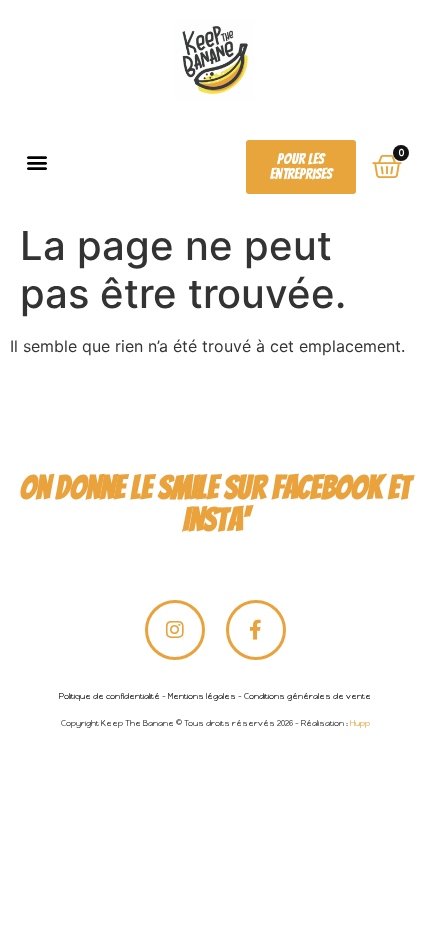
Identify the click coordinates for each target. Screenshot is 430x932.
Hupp (360, 723)
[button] (36, 161)
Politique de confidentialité (109, 696)
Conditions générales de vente (307, 696)
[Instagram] (175, 630)
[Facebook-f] (256, 630)
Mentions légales (202, 696)
